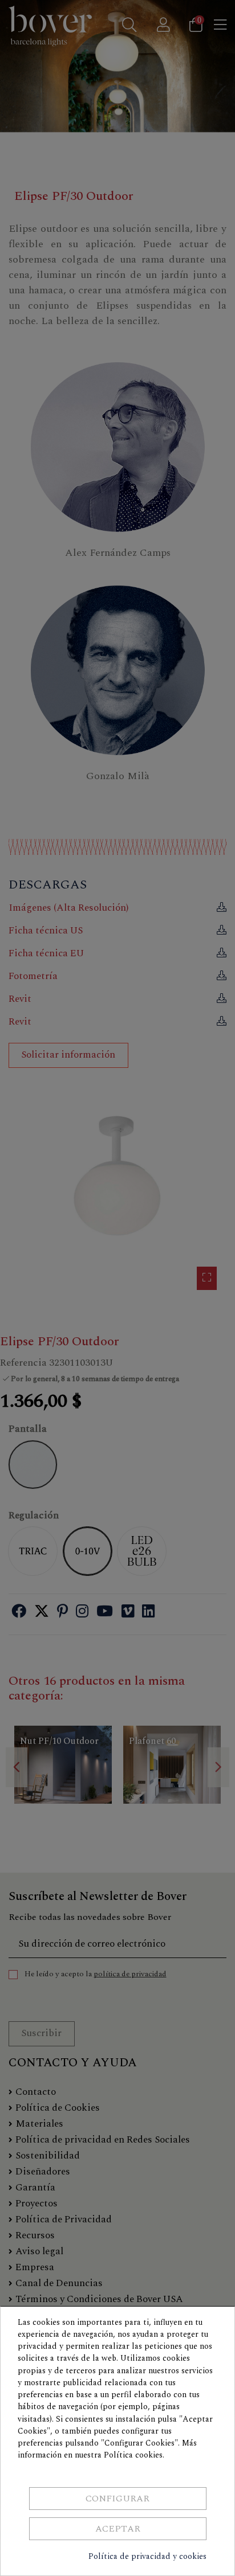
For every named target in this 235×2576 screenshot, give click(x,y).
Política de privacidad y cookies (147, 2556)
